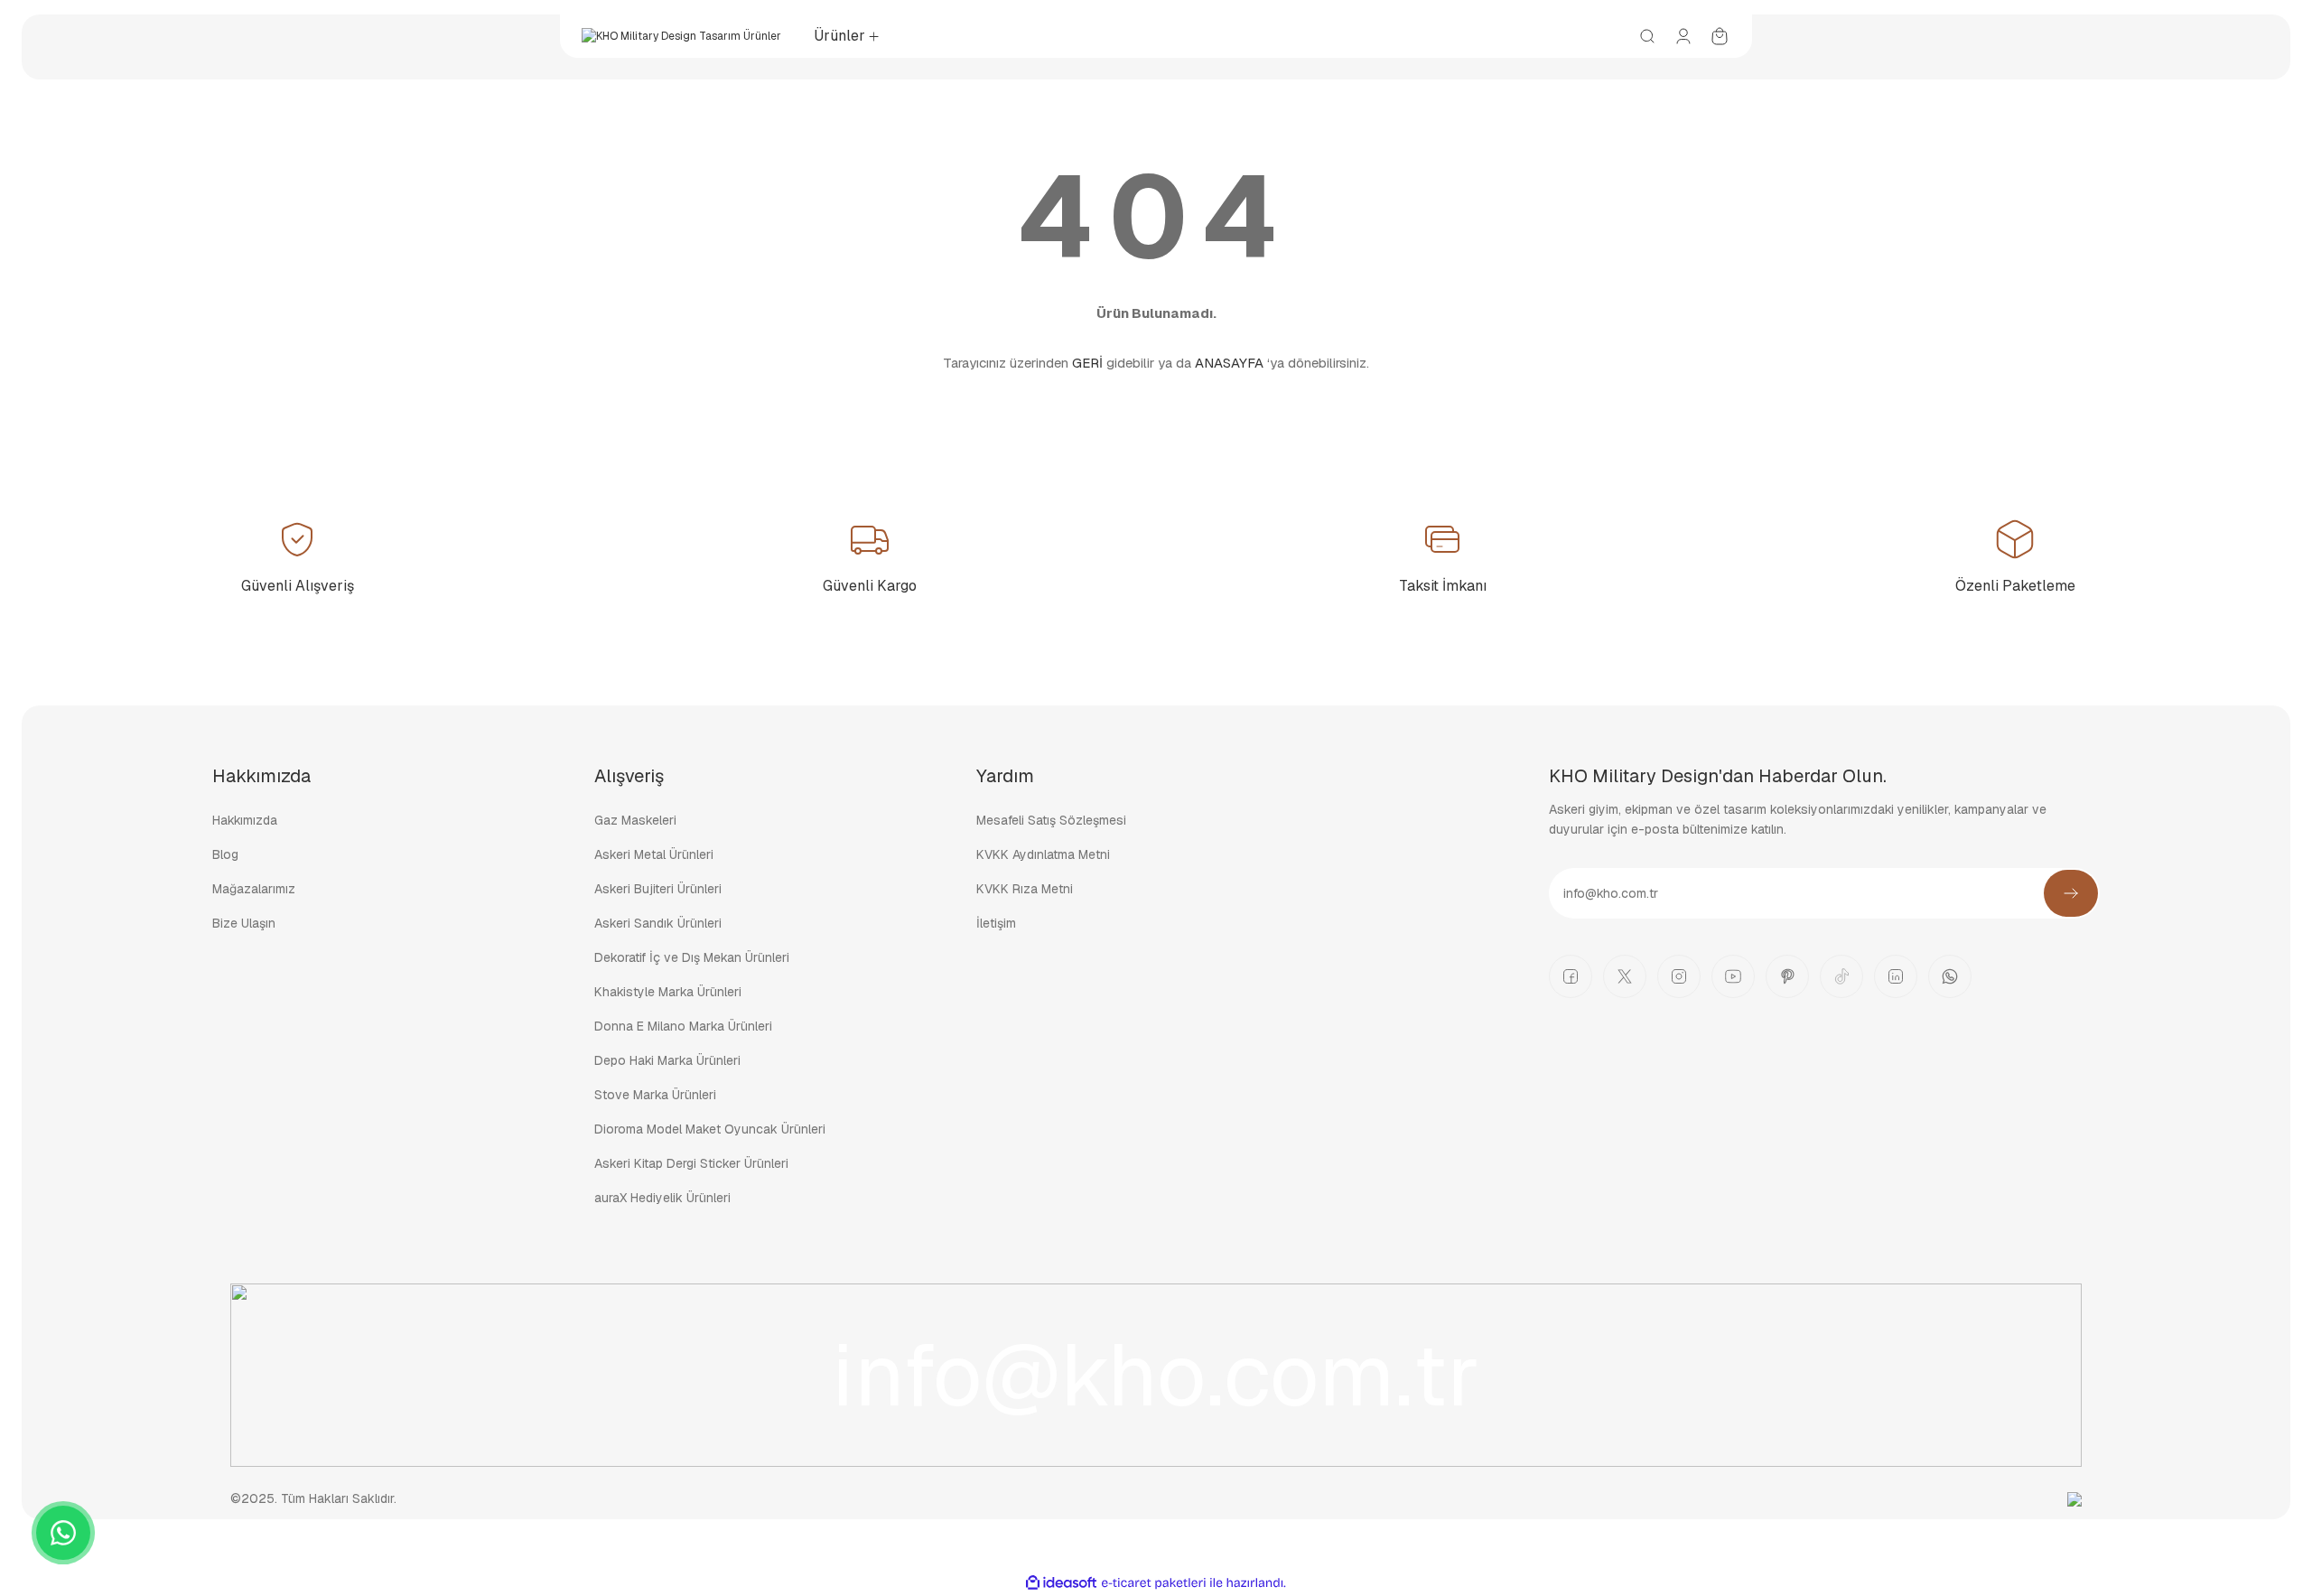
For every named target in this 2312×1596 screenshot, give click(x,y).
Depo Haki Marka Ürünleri (667, 1060)
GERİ (1087, 363)
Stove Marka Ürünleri (655, 1095)
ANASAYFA (1229, 363)
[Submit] (2071, 893)
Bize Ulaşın (244, 923)
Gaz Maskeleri (635, 820)
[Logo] (681, 36)
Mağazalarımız (254, 889)
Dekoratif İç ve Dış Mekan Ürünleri (692, 957)
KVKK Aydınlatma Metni (1043, 854)
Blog (225, 854)
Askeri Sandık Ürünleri (658, 923)
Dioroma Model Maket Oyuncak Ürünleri (710, 1129)
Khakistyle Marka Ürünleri (668, 992)
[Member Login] (1683, 36)
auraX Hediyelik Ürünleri (662, 1198)
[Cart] (1720, 36)
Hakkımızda (245, 820)
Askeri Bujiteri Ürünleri (658, 889)
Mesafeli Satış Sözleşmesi (1051, 820)
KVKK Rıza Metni (1025, 889)
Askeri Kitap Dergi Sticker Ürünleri (691, 1163)
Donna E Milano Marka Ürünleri (683, 1026)
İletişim (996, 923)
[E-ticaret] (1154, 1583)
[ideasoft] (1061, 1583)
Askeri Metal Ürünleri (654, 854)
